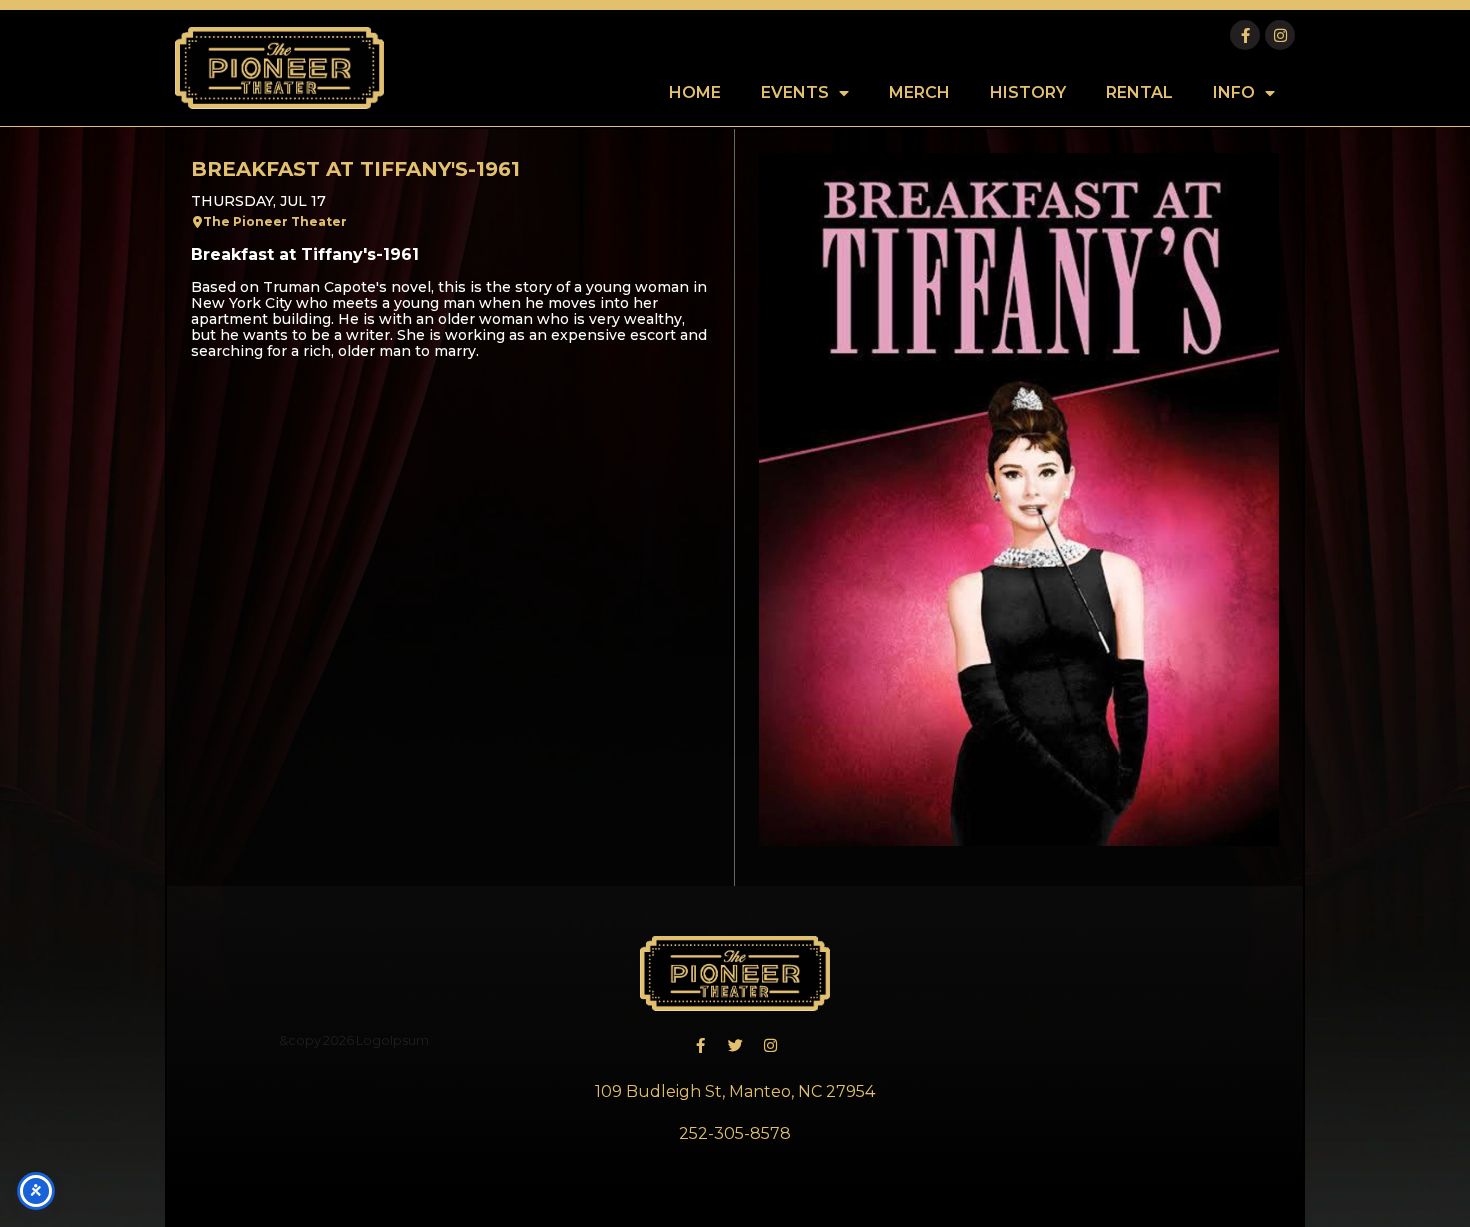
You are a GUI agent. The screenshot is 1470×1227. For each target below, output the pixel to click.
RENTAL (1139, 92)
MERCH (919, 92)
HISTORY (1028, 92)
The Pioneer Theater (275, 221)
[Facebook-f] (1245, 35)
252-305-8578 (735, 1133)
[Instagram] (1280, 35)
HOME (695, 92)
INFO (1234, 92)
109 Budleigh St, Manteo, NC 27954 (735, 1091)
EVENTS (795, 92)
